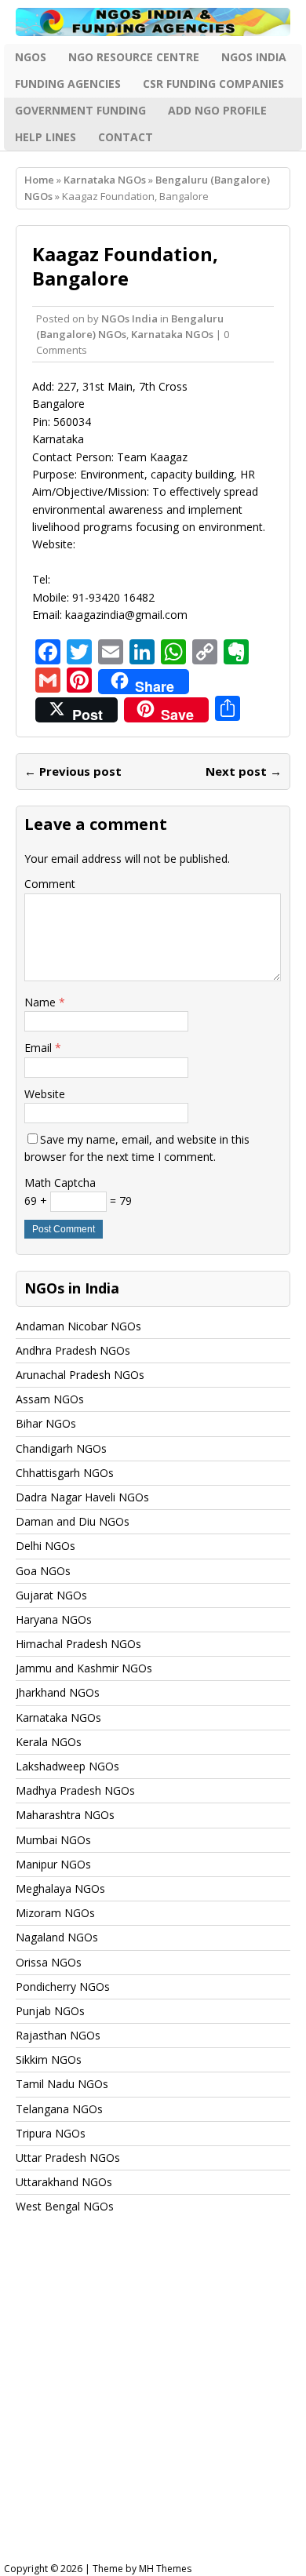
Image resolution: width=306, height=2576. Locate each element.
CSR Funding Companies (213, 84)
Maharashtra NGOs (65, 1815)
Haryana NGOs (54, 1619)
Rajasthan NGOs (58, 2035)
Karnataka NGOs (105, 180)
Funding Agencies (68, 84)
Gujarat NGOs (51, 1595)
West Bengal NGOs (65, 2206)
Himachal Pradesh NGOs (78, 1644)
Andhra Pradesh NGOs (73, 1350)
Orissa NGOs (49, 1962)
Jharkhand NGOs (58, 1692)
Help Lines (46, 137)
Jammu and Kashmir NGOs (84, 1668)
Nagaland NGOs (57, 1937)
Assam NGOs (50, 1399)
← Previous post (73, 771)
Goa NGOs (43, 1571)
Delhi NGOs (46, 1546)
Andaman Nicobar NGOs (78, 1326)
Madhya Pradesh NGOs (75, 1790)
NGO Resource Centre (134, 57)
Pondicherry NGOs (63, 1987)
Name (42, 1002)
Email (40, 1048)
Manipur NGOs (53, 1864)
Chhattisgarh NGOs (65, 1473)
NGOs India (254, 57)
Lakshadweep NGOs (67, 1766)
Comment (50, 884)
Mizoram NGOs (55, 1913)
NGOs (31, 57)
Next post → (244, 771)
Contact (126, 137)
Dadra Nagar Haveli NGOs (82, 1497)
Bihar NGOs (46, 1423)
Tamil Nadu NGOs (62, 2084)
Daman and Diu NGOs (73, 1521)
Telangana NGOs (59, 2109)
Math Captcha (60, 1182)
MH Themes (165, 2569)
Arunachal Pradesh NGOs (80, 1375)
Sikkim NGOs (49, 2059)
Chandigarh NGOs (61, 1448)
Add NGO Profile (217, 110)
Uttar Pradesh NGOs (68, 2158)
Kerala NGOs (49, 1742)
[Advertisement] (153, 2403)
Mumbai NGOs (53, 1840)
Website (45, 1094)
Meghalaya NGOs (60, 1888)
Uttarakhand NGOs (64, 2182)
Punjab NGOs (50, 2011)
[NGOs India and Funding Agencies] (153, 22)
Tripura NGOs (51, 2133)
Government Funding (80, 110)
